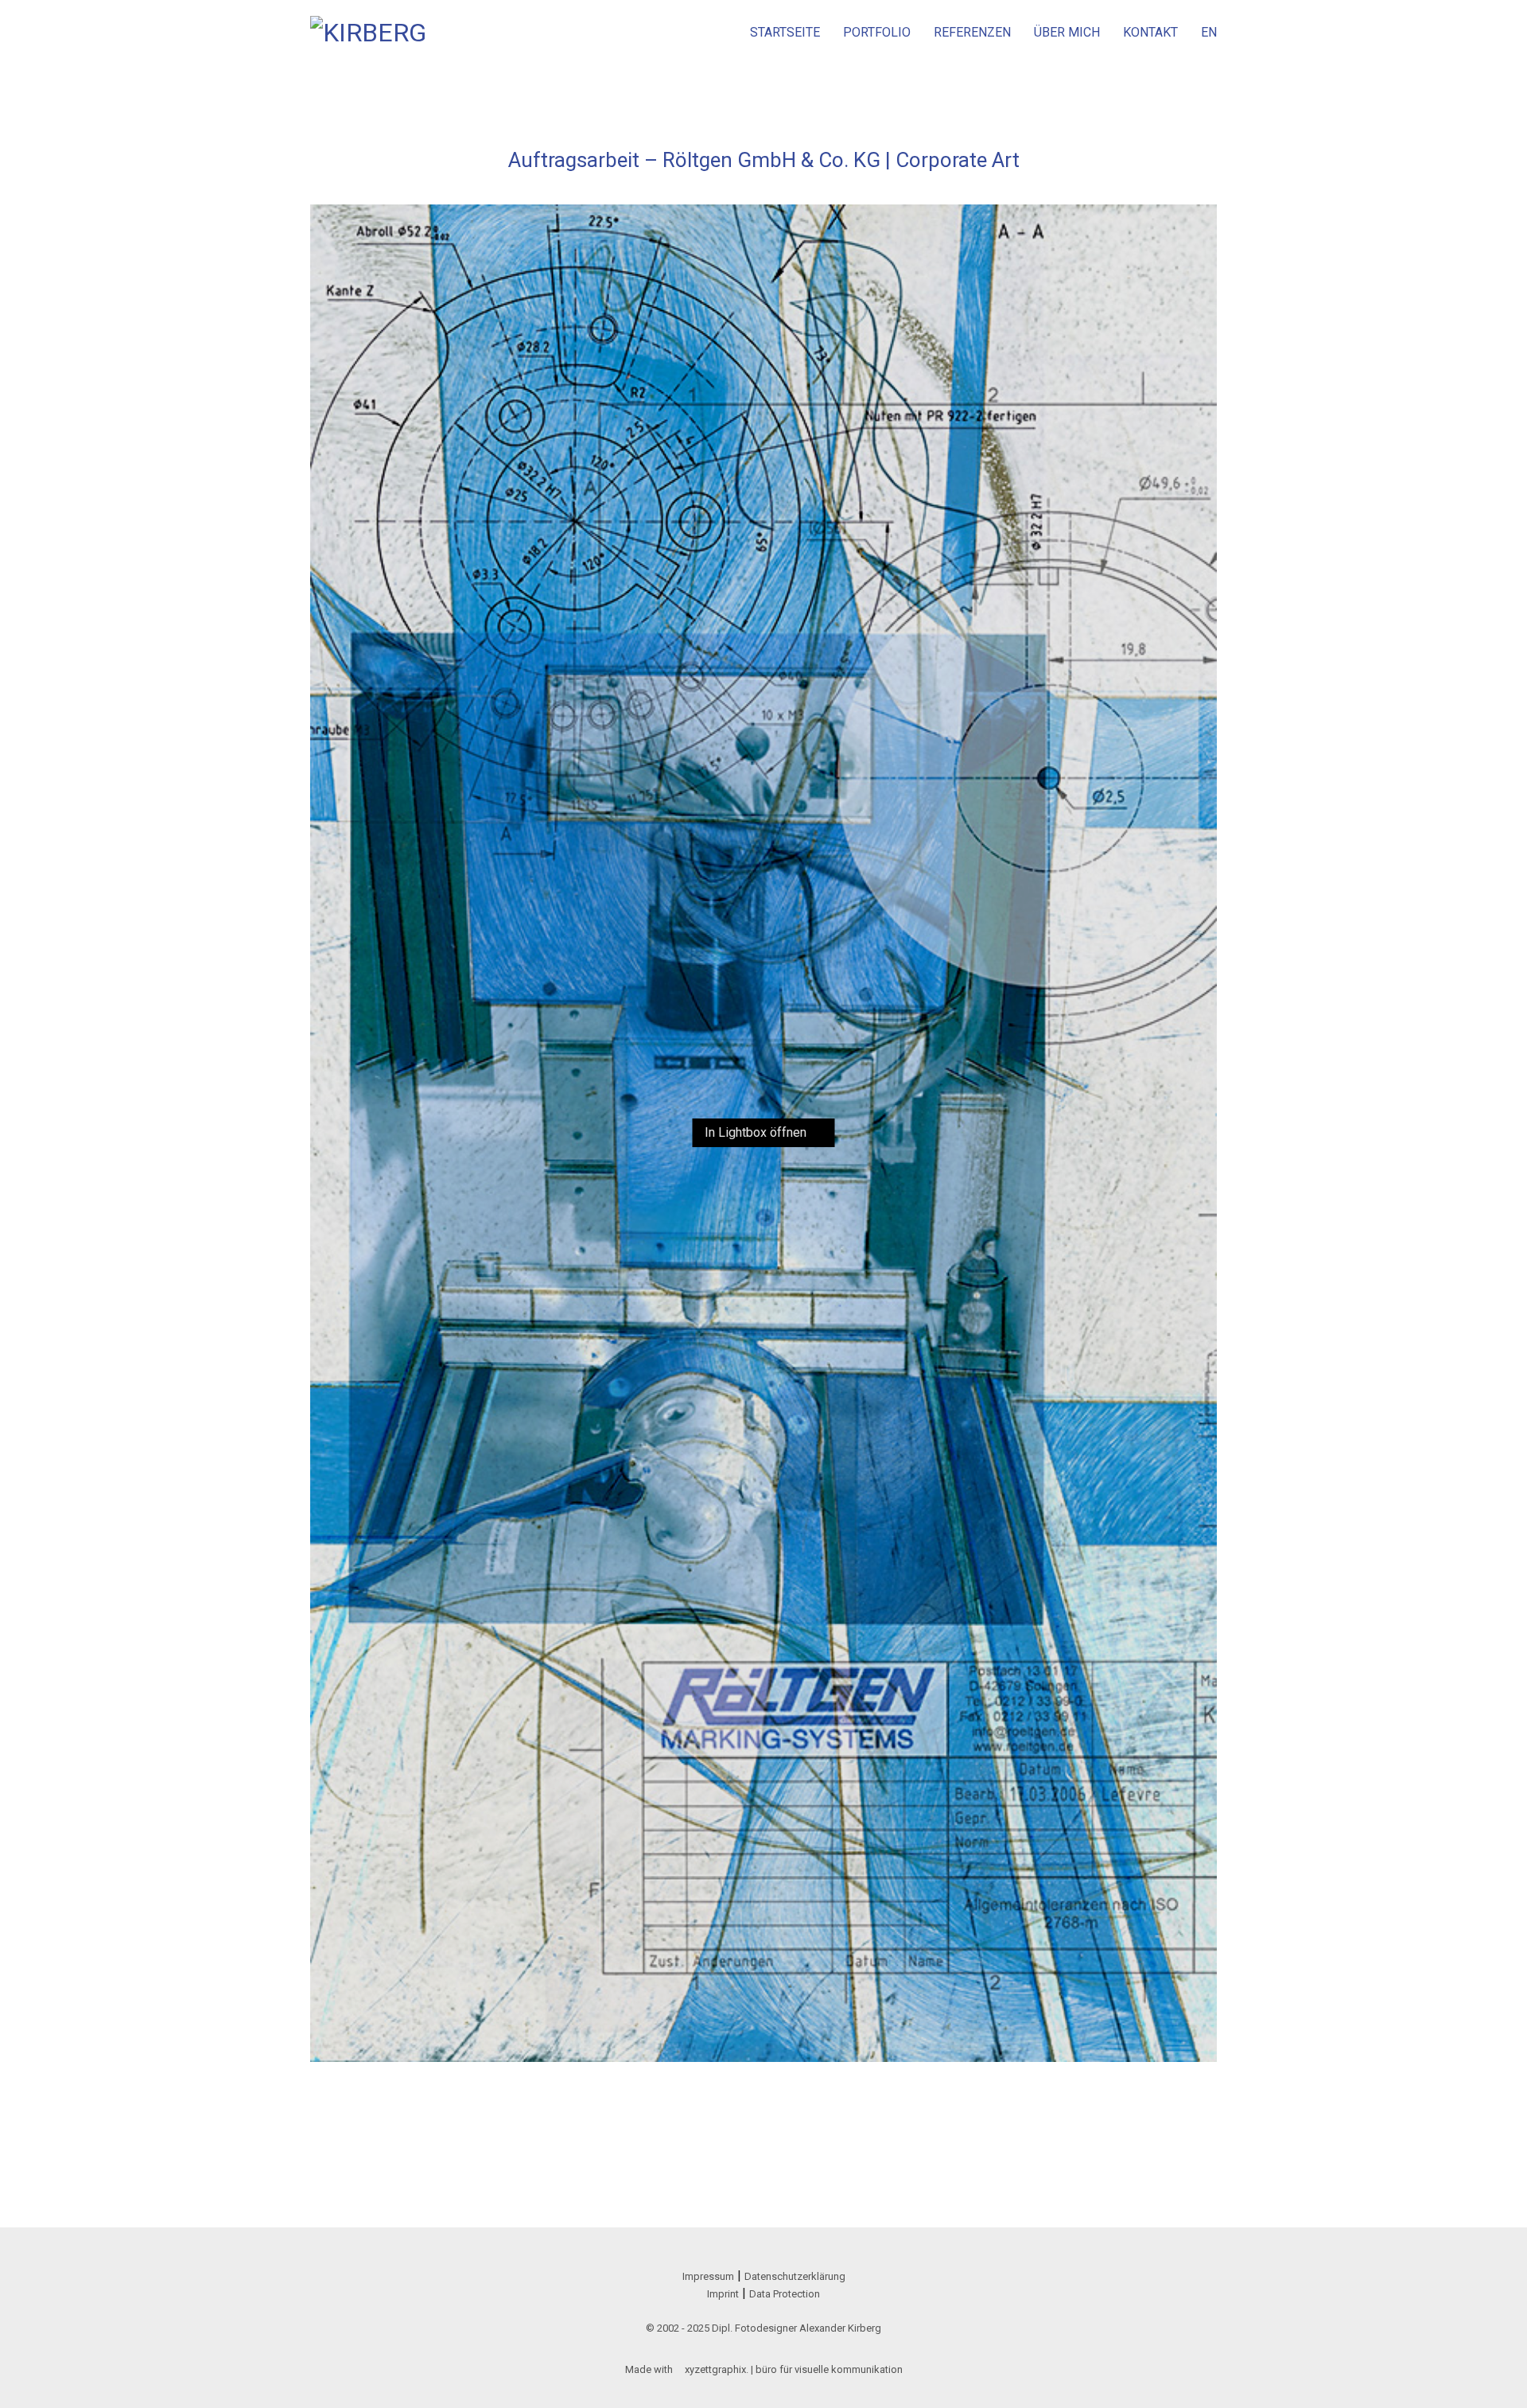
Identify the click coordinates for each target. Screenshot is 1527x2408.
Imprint (723, 2294)
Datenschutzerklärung (795, 2276)
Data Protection (785, 2294)
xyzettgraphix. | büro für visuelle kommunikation (794, 2369)
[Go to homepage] (370, 32)
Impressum (708, 2276)
